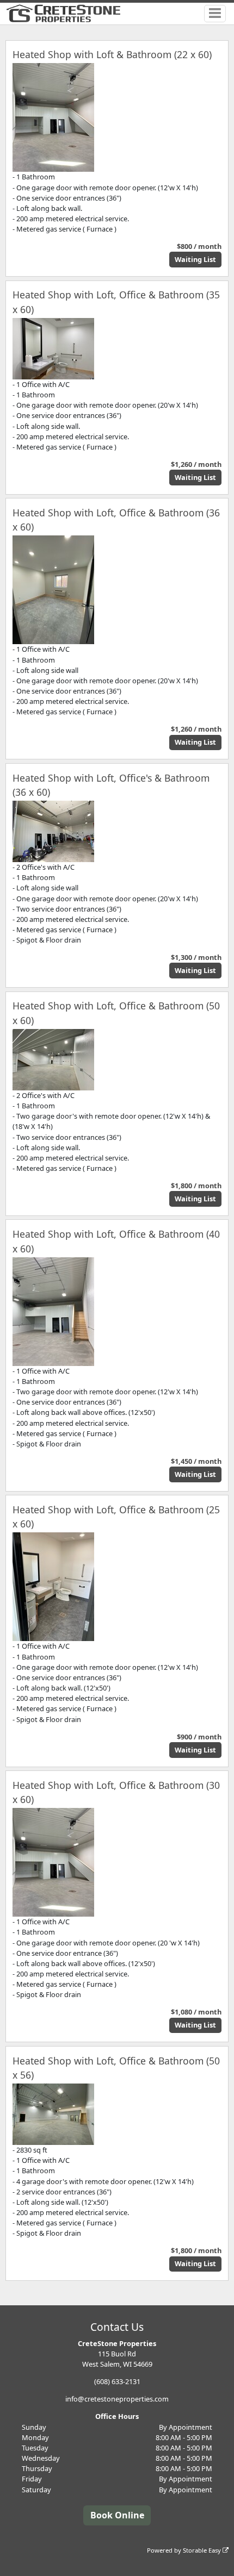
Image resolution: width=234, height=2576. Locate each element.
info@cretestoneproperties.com (117, 2399)
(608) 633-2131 (117, 2381)
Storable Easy (203, 2550)
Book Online (117, 2515)
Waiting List (195, 259)
